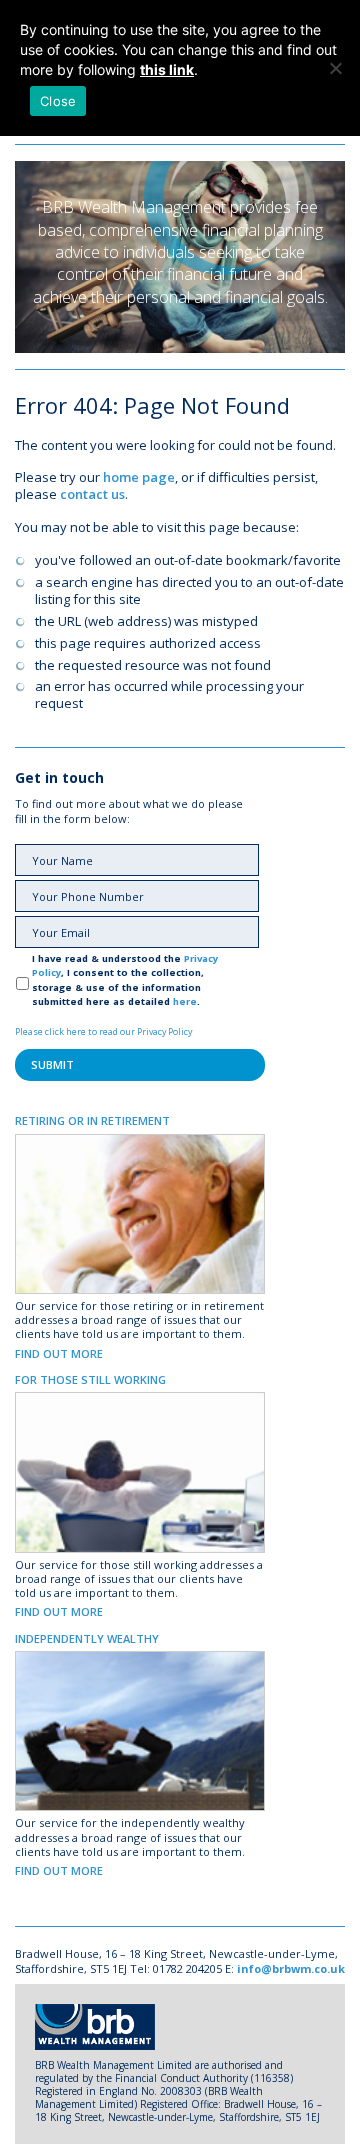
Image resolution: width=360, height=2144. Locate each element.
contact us (92, 494)
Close (58, 101)
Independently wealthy (87, 1638)
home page (139, 477)
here (185, 1001)
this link (167, 69)
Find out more (59, 1353)
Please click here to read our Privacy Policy (103, 1031)
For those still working (90, 1379)
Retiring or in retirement (92, 1120)
